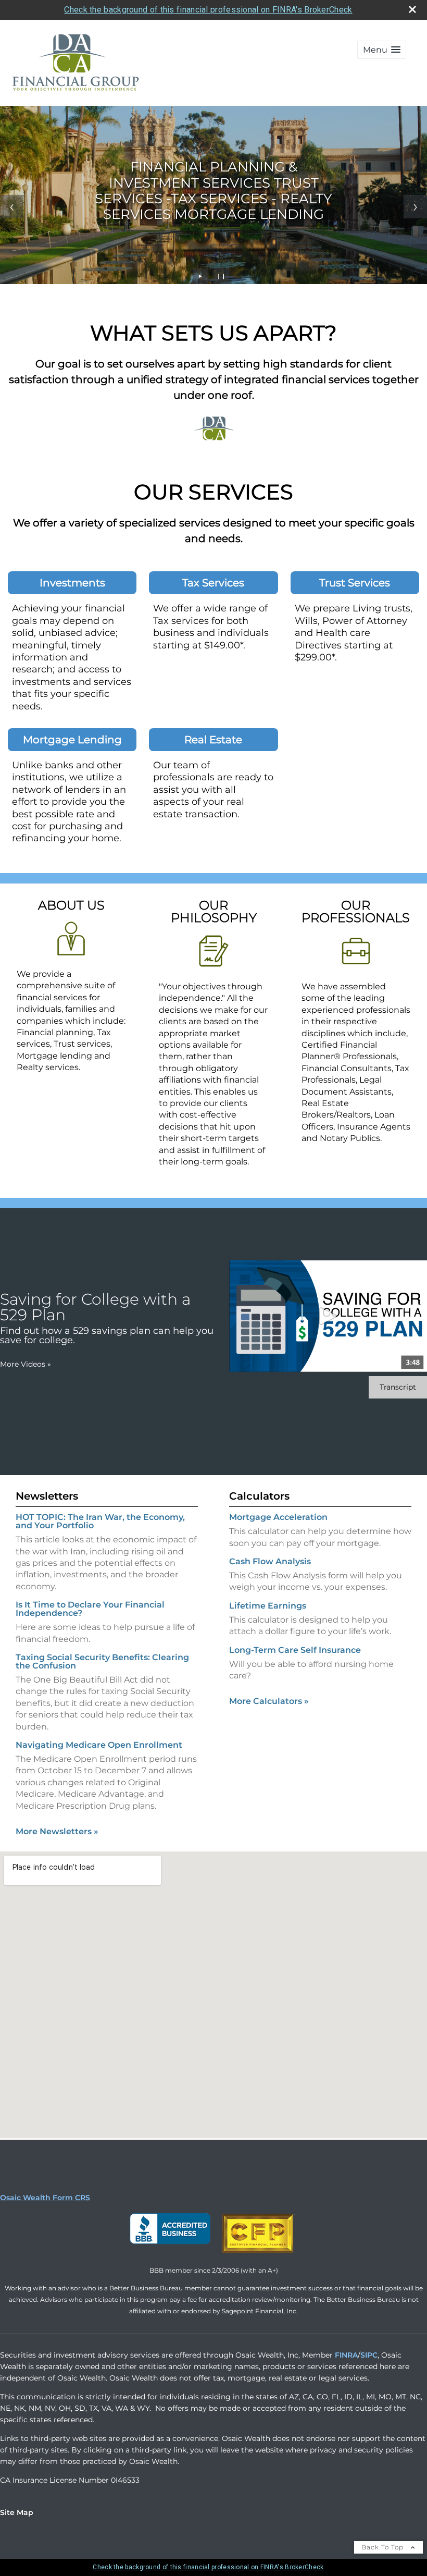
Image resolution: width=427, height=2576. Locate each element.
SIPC (369, 2355)
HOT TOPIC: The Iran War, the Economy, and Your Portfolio (100, 1521)
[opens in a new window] (170, 2253)
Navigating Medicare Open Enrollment (99, 1745)
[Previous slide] (12, 207)
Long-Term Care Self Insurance (295, 1650)
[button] (382, 50)
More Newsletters (57, 1831)
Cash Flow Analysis (270, 1561)
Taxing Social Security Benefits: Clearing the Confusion (102, 1661)
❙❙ (221, 276)
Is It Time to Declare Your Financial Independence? (90, 1609)
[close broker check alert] (412, 9)
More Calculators (269, 1701)
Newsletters (47, 1496)
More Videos (26, 1364)
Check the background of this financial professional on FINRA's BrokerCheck (208, 10)
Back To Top (384, 2547)
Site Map (17, 2512)
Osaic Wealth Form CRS (45, 2198)
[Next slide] (415, 207)
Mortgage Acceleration (278, 1517)
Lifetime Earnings (268, 1606)
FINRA (346, 2355)
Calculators (259, 1496)
